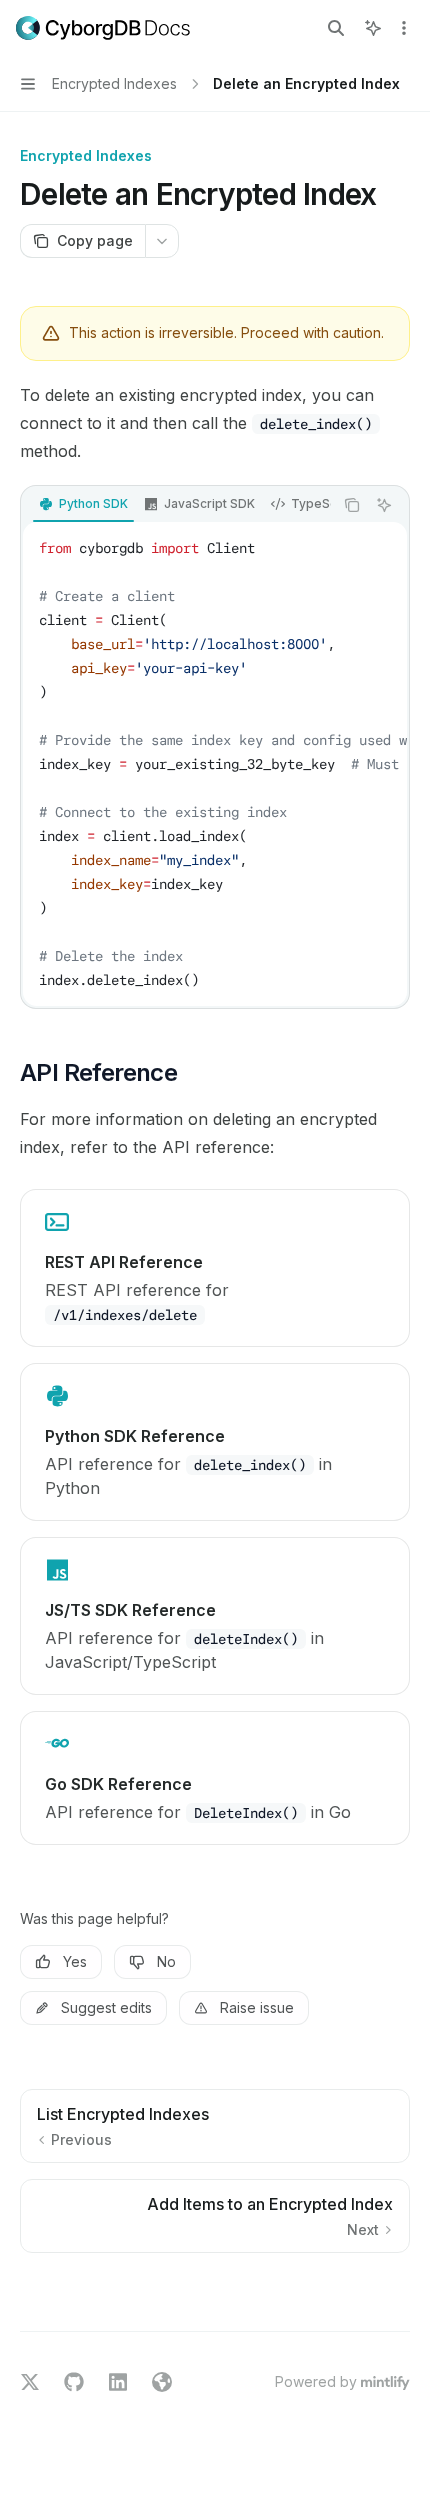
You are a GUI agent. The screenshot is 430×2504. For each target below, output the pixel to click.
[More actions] (404, 28)
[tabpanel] (215, 764)
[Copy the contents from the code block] (352, 505)
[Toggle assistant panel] (373, 28)
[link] (215, 1268)
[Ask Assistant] (384, 505)
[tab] (83, 504)
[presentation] (177, 505)
